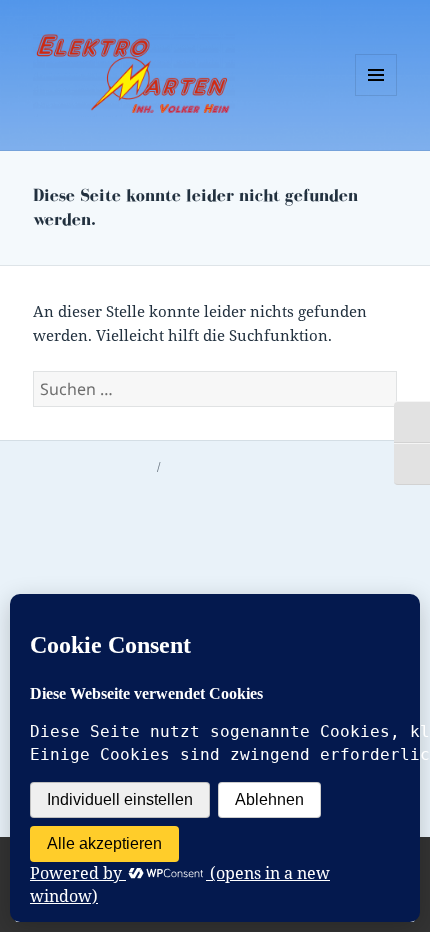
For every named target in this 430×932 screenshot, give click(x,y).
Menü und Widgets (376, 95)
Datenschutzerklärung (92, 467)
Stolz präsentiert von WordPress (252, 467)
